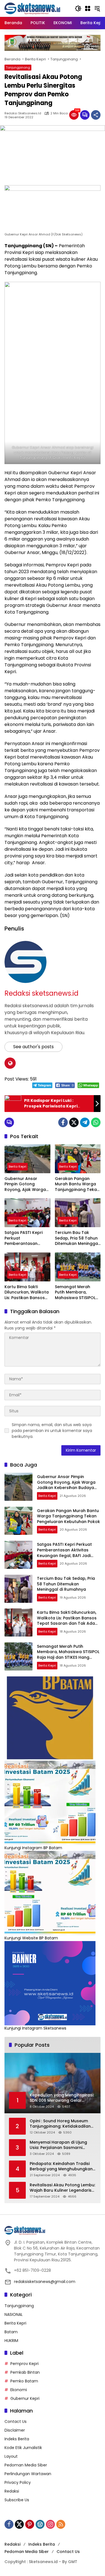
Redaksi (12, 2491)
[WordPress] (40, 2524)
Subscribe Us (17, 2500)
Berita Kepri (17, 1166)
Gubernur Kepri (25, 2398)
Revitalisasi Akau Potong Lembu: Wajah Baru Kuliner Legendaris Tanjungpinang (62, 2188)
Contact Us (16, 2421)
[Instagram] (50, 2524)
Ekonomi (19, 2390)
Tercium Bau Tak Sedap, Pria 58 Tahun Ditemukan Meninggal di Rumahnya (77, 1238)
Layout (11, 2456)
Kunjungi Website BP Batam (31, 1938)
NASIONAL (14, 2314)
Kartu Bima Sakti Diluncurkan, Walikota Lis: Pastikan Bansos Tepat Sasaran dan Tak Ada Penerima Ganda (27, 1292)
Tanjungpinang (18, 67)
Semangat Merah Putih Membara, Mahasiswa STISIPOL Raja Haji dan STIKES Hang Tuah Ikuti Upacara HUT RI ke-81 (77, 1292)
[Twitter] (74, 1122)
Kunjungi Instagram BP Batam (33, 1848)
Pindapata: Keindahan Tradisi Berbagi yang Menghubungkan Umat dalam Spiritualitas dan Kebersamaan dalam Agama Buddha (61, 2167)
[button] (78, 8)
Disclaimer (15, 2430)
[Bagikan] (96, 115)
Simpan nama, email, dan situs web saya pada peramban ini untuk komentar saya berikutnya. (52, 1431)
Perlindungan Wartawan (28, 2474)
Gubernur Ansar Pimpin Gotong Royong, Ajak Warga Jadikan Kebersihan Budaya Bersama (25, 1184)
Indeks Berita (17, 2439)
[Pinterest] (30, 2524)
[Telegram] (85, 1122)
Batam (11, 2332)
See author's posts (33, 1047)
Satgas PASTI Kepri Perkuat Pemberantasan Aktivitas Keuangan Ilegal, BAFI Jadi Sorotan (24, 1238)
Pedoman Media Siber (26, 2465)
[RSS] (61, 2524)
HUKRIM (11, 2341)
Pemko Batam (24, 2381)
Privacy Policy (18, 2482)
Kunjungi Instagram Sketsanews (35, 2028)
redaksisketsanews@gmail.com (45, 2282)
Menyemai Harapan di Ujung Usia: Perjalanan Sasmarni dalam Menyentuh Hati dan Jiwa (63, 2145)
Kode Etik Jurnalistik (23, 2448)
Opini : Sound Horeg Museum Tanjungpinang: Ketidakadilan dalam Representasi (60, 2124)
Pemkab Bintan (25, 2372)
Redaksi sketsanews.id (23, 113)
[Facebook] (63, 1122)
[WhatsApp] (96, 1122)
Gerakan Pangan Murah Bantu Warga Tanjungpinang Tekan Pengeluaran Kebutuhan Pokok (77, 1184)
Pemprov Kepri (25, 2364)
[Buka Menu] (88, 8)
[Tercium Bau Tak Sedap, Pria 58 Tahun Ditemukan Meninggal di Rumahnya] (78, 1213)
